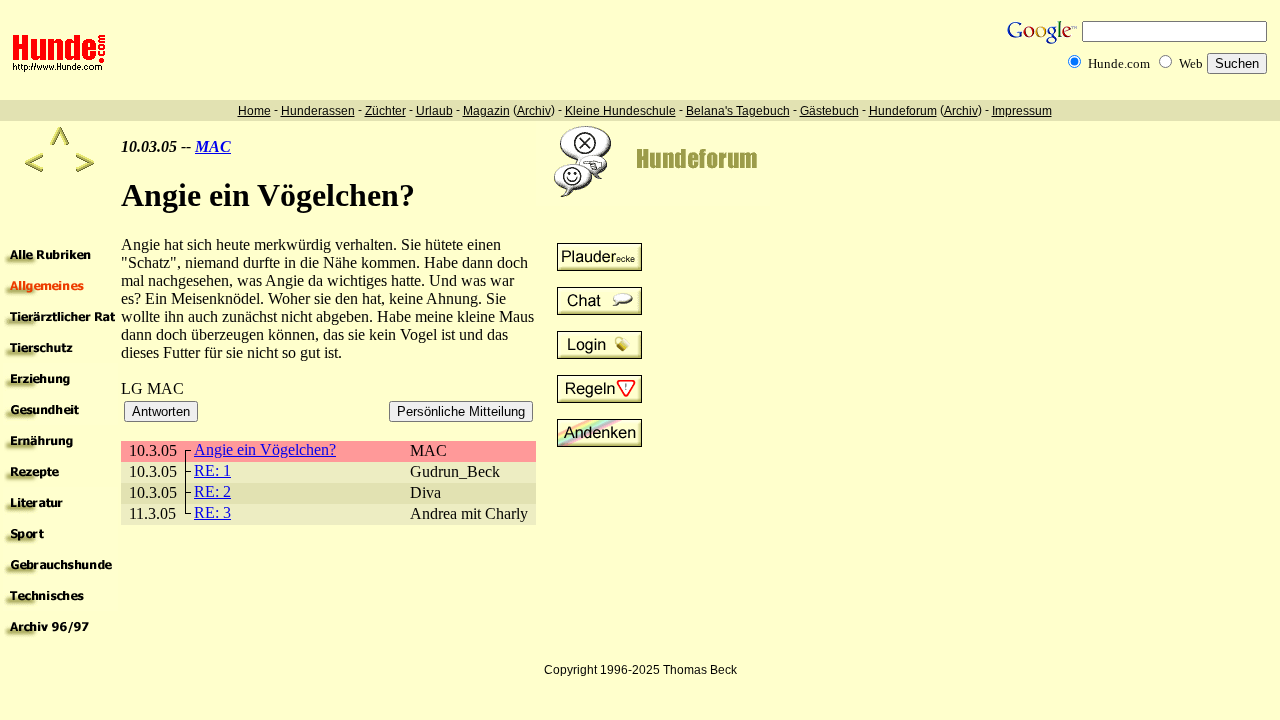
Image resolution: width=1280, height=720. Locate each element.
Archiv (534, 111)
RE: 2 (212, 491)
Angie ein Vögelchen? (265, 449)
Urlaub (434, 111)
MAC (213, 146)
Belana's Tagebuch (738, 111)
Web (1191, 63)
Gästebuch (829, 111)
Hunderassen (318, 111)
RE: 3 (212, 512)
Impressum (1022, 111)
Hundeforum (903, 111)
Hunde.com (1119, 63)
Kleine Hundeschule (620, 111)
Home (254, 111)
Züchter (385, 111)
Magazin (486, 111)
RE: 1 (212, 470)
